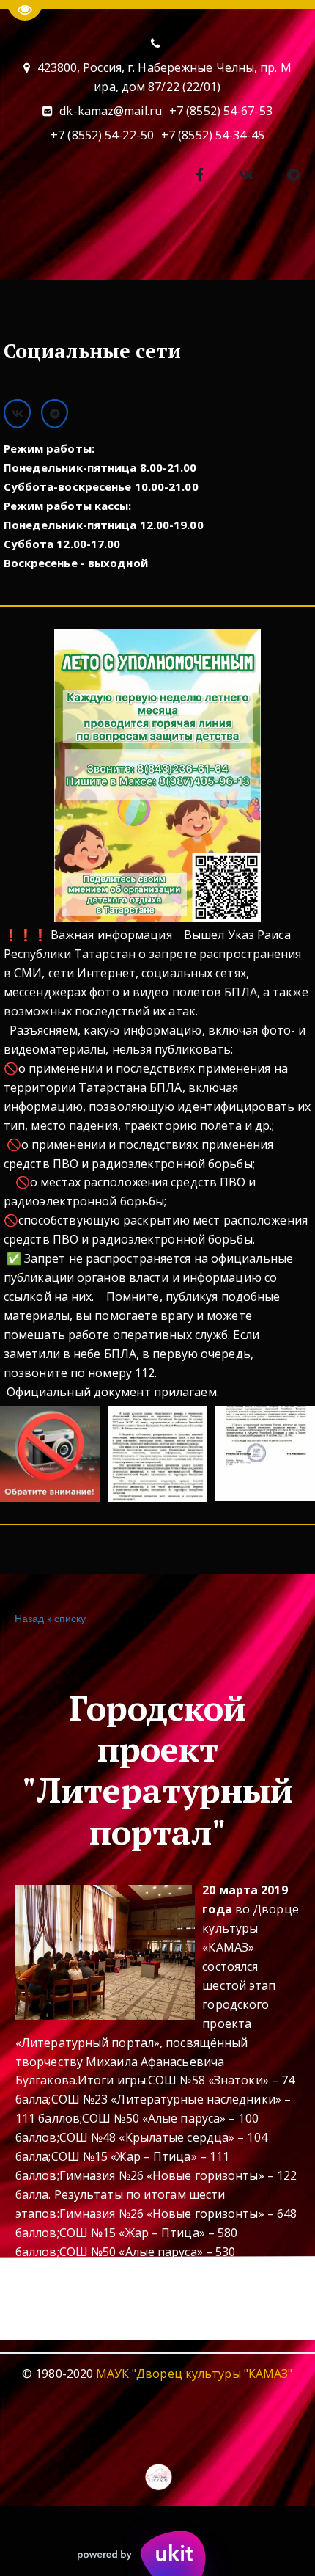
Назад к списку (50, 1618)
